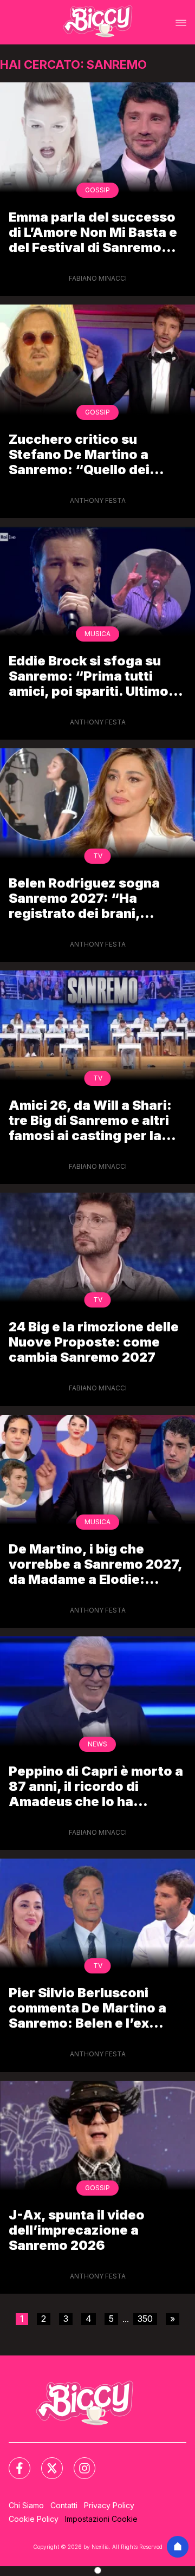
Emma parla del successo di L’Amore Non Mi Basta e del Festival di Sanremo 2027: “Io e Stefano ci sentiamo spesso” (93, 232)
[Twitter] (45, 2462)
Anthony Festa (98, 500)
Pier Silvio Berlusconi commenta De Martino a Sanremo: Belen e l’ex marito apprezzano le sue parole (92, 2008)
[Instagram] (78, 2462)
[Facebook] (13, 2462)
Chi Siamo (26, 2505)
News (97, 1744)
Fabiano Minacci (98, 278)
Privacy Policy (109, 2505)
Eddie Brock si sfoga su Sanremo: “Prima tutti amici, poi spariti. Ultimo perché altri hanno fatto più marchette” (89, 676)
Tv (98, 856)
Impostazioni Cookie (101, 2519)
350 (145, 2319)
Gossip (97, 190)
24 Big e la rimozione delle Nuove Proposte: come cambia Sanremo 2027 (94, 1342)
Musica (97, 634)
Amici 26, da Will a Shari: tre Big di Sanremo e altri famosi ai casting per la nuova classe (90, 1120)
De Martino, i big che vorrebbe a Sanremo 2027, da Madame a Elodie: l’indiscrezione (95, 1564)
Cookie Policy (34, 2519)
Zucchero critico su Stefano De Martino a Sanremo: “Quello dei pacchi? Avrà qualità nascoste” (79, 454)
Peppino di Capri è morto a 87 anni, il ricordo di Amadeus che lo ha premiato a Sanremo (96, 1786)
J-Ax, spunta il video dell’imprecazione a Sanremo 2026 (77, 2230)
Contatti (64, 2505)
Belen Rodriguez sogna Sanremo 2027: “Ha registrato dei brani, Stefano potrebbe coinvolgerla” (84, 898)
